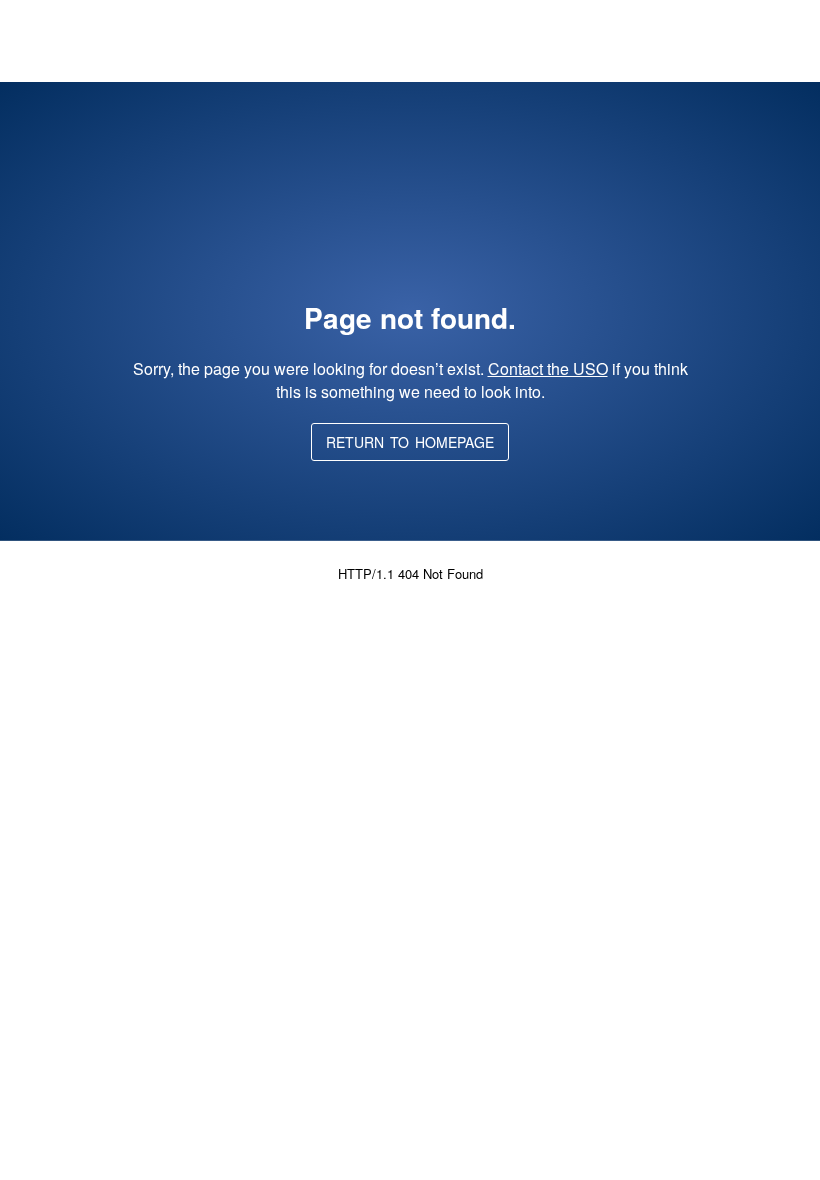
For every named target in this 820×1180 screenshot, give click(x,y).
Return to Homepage (410, 442)
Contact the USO (548, 368)
